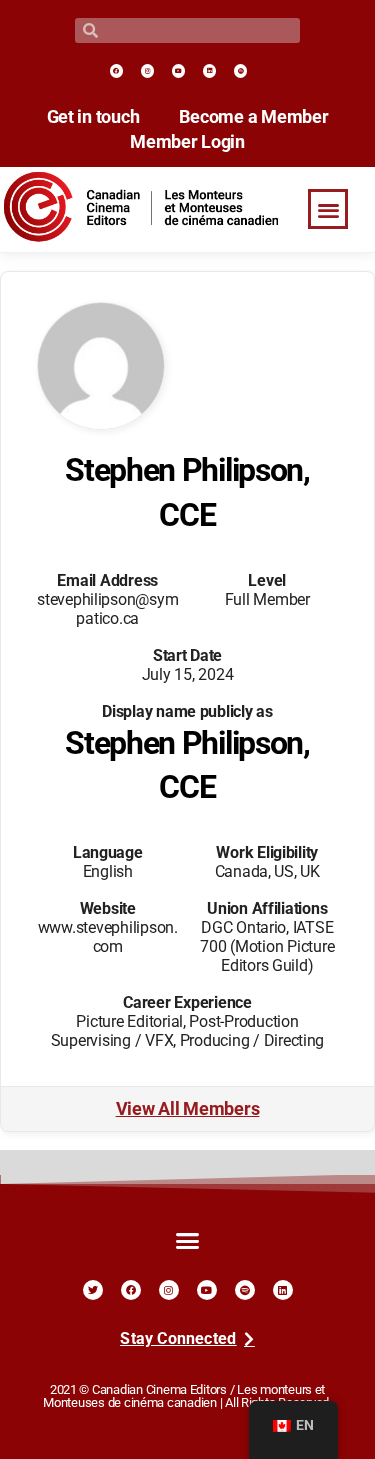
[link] (116, 70)
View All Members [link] (188, 1109)
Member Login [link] (187, 142)
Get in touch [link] (93, 117)
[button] (328, 209)
